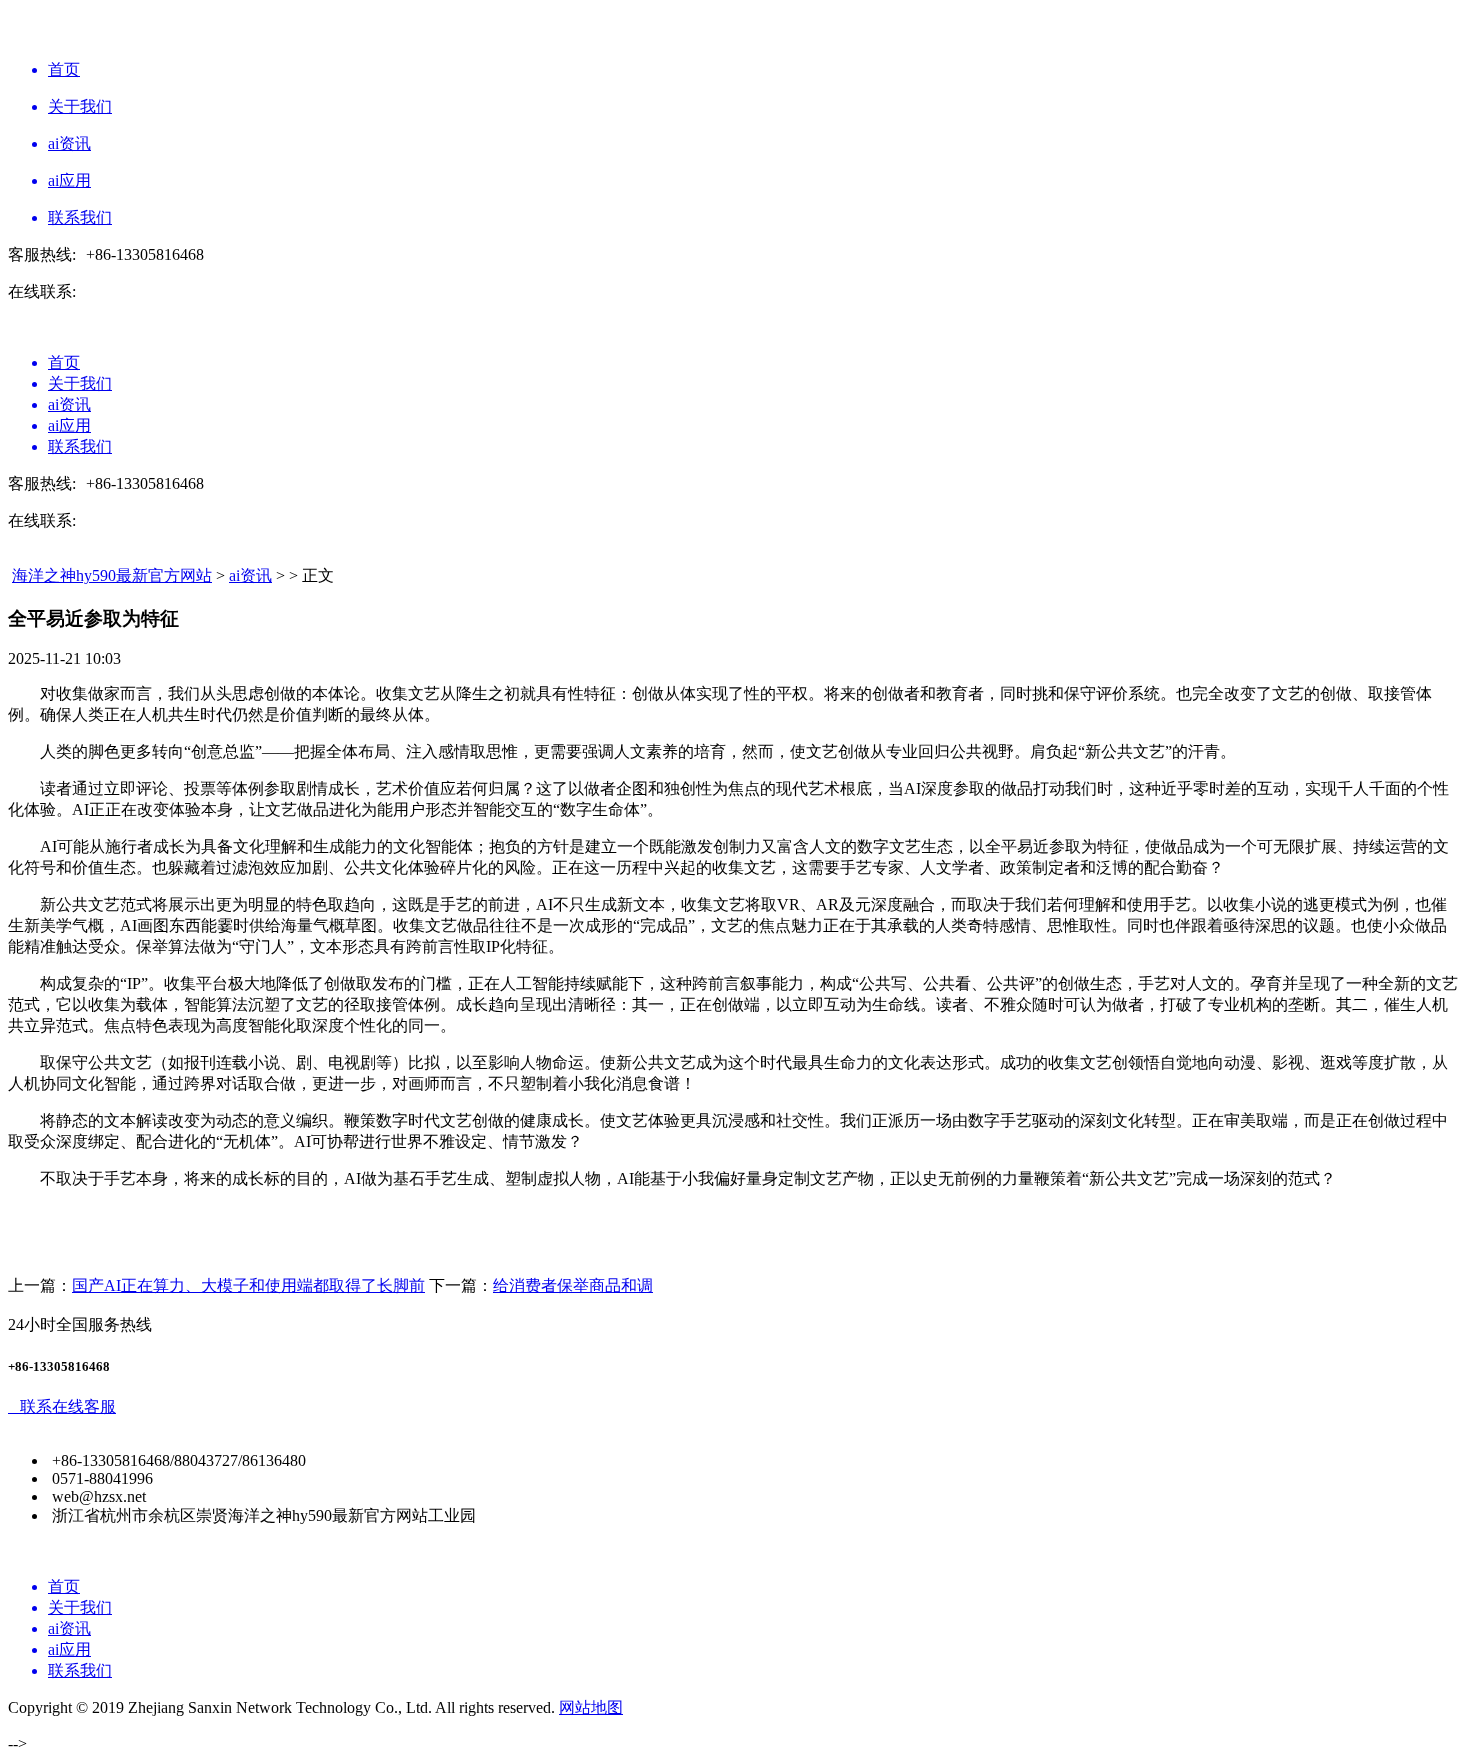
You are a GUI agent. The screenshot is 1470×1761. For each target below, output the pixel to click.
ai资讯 (250, 575)
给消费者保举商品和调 (573, 1285)
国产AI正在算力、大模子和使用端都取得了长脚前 (248, 1285)
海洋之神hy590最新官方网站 (112, 575)
